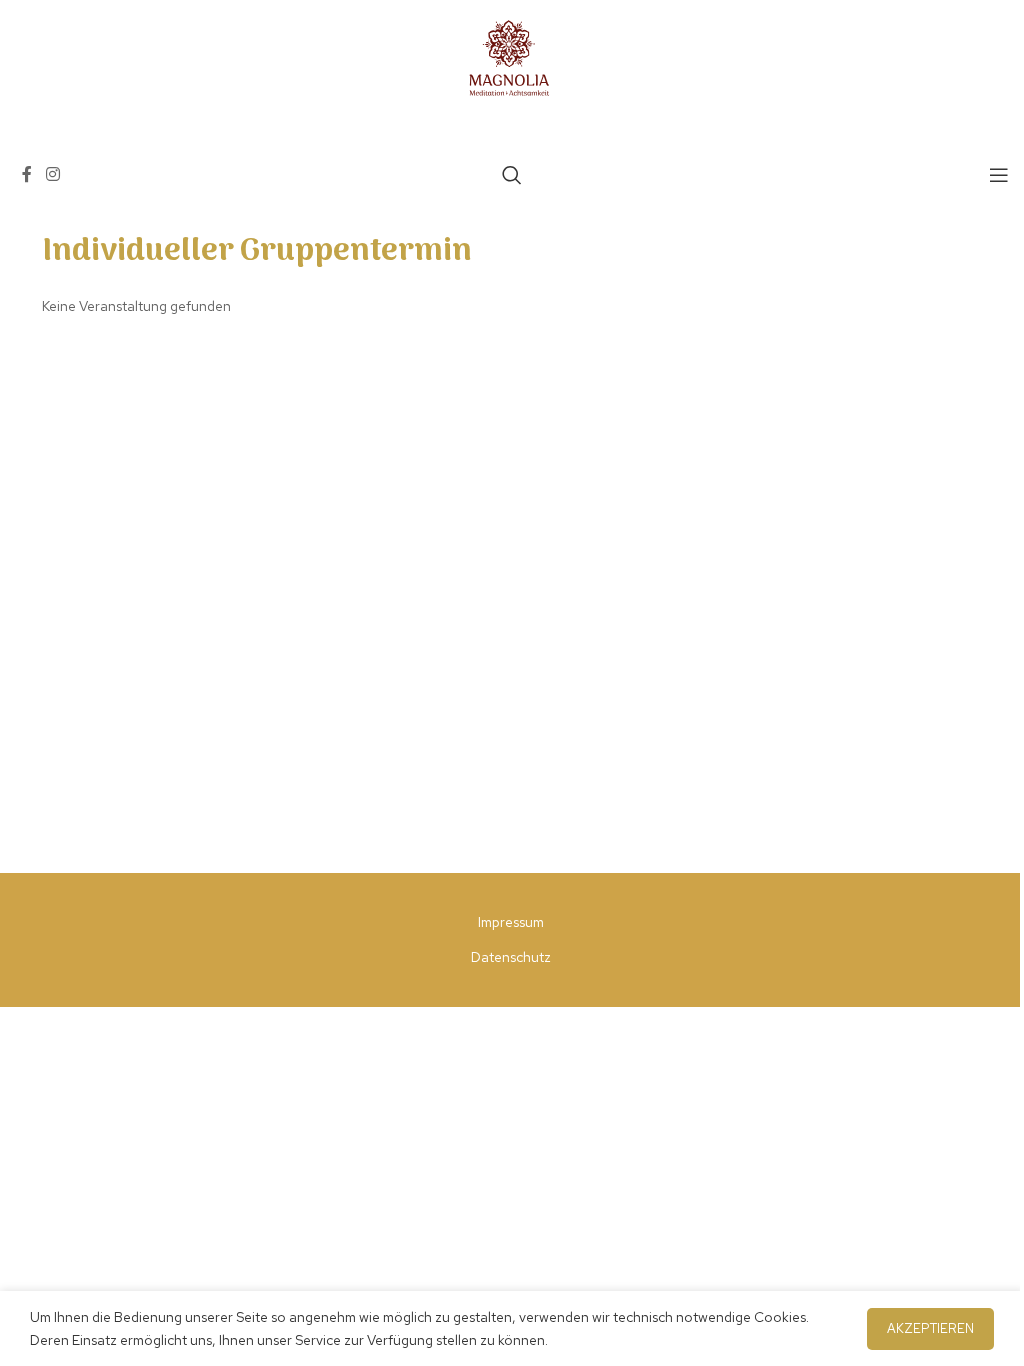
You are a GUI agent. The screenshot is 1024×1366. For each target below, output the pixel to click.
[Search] (512, 175)
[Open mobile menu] (999, 175)
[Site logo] (512, 58)
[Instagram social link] (52, 174)
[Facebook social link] (27, 174)
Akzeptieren (930, 1328)
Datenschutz (511, 957)
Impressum (511, 922)
